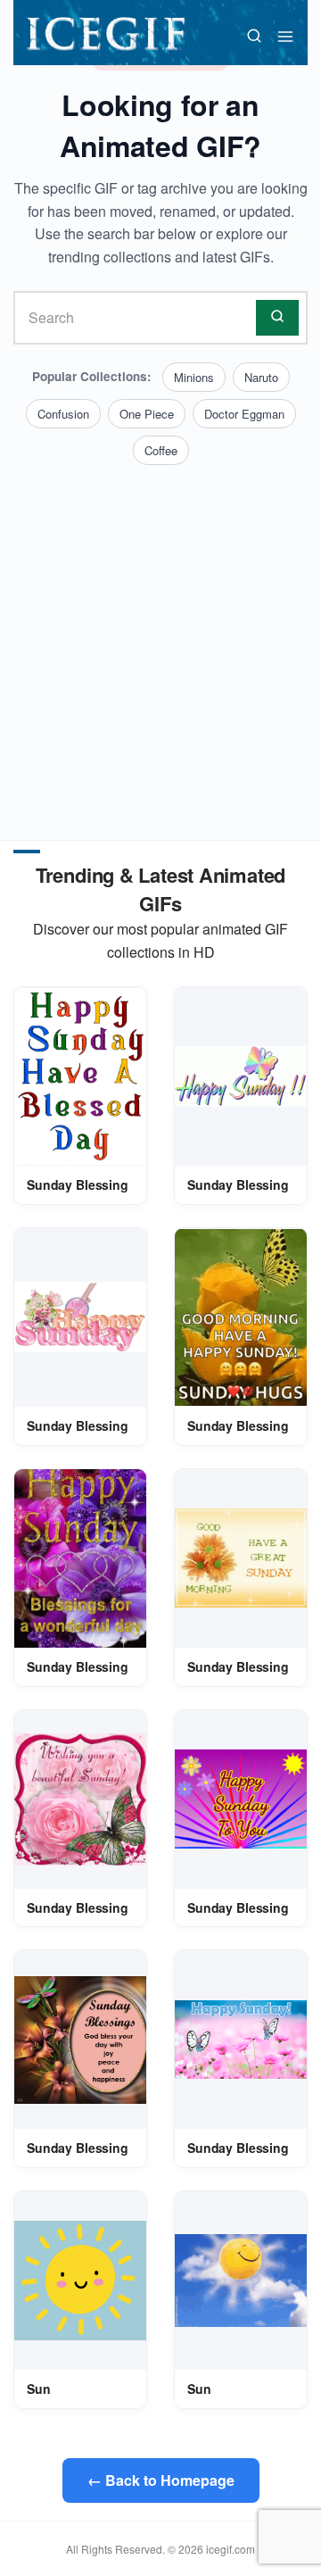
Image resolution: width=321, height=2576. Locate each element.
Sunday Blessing (78, 1184)
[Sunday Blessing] (80, 1076)
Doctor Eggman (244, 414)
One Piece (147, 414)
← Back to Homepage (161, 2480)
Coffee (161, 450)
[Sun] (80, 2281)
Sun (39, 2389)
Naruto (261, 377)
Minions (194, 377)
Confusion (63, 414)
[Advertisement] (160, 635)
